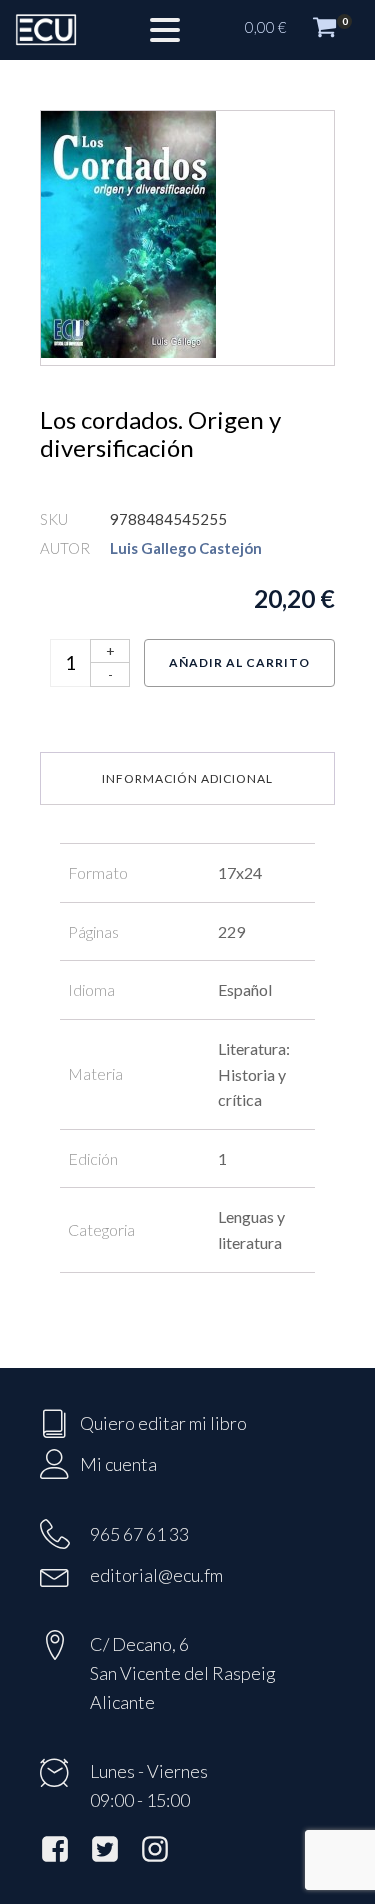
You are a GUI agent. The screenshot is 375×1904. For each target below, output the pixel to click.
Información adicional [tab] (187, 778)
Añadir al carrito (239, 662)
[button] (300, 30)
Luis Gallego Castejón (186, 548)
